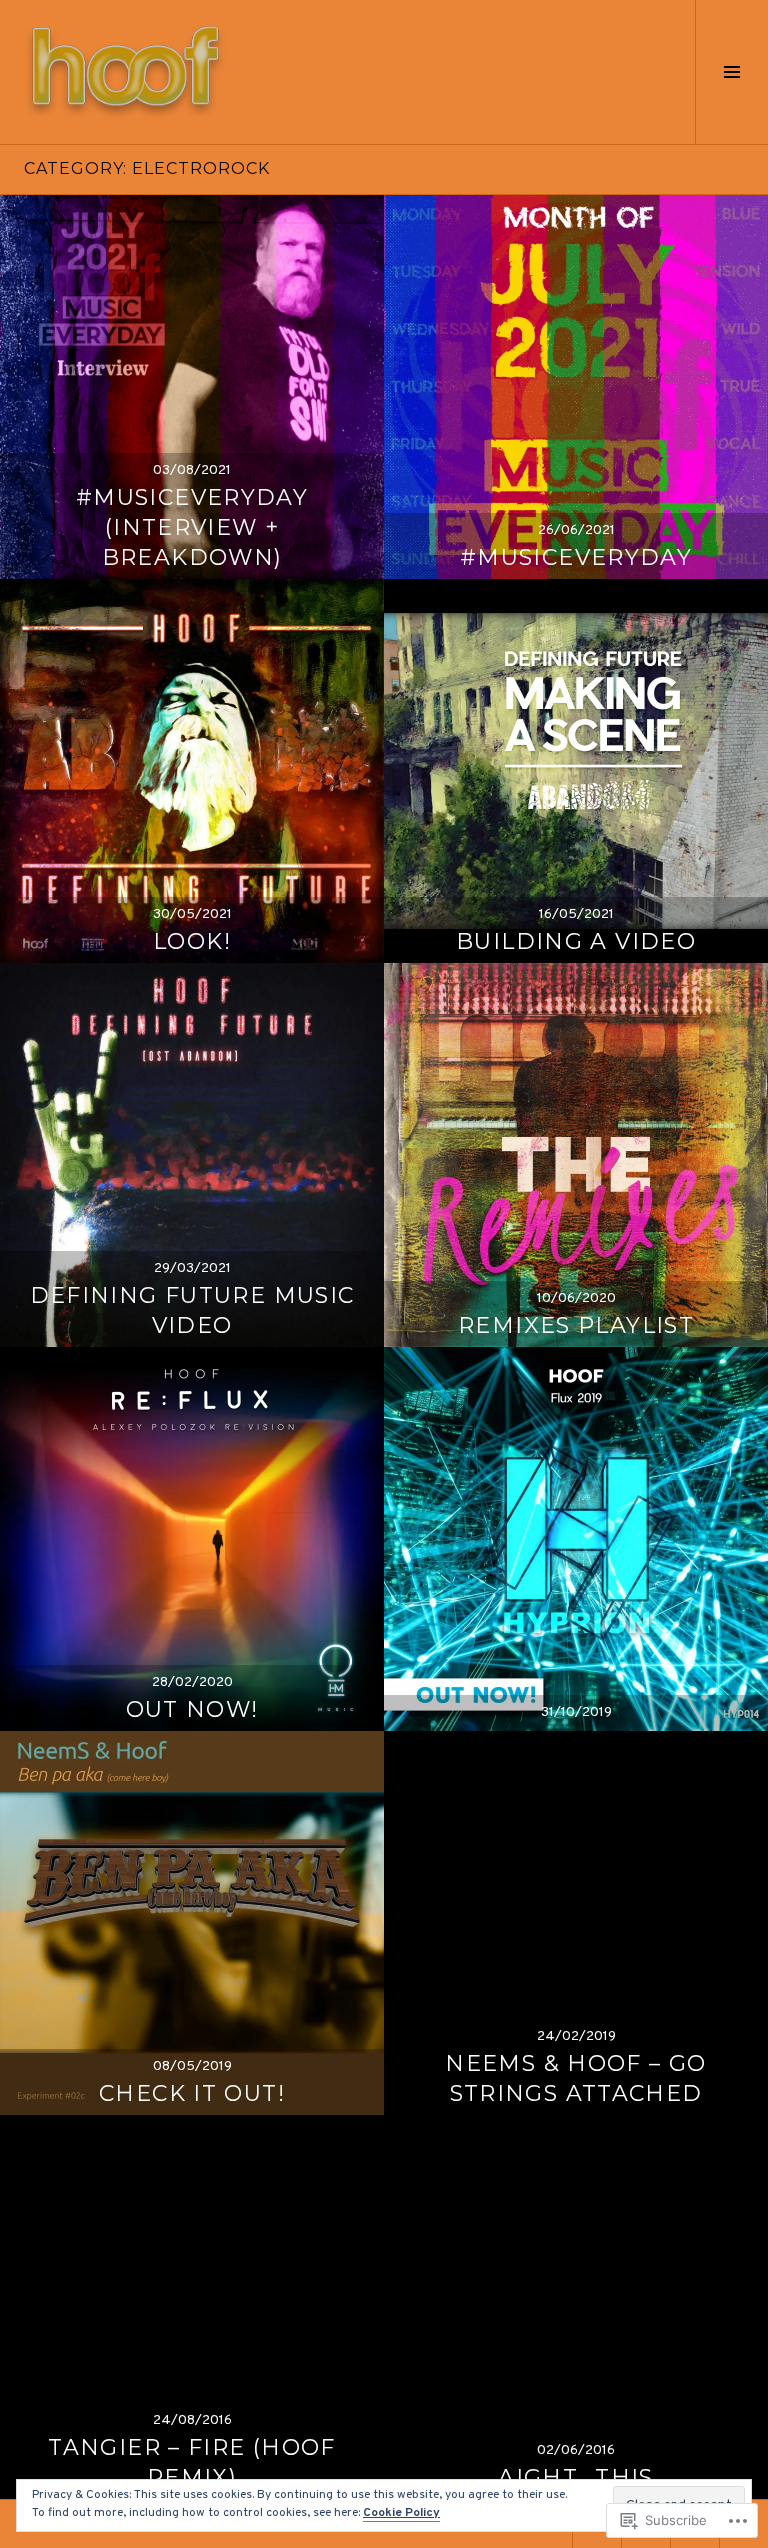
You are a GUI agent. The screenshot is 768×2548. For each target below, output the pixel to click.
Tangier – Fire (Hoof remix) (192, 2462)
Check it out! (192, 2093)
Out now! (192, 1709)
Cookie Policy (401, 2513)
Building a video (576, 941)
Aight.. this (576, 2477)
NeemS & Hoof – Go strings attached (575, 2078)
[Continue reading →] (192, 387)
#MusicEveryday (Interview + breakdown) (192, 527)
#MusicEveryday (576, 557)
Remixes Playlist (576, 1325)
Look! (192, 941)
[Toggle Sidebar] (731, 72)
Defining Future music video (192, 1310)
